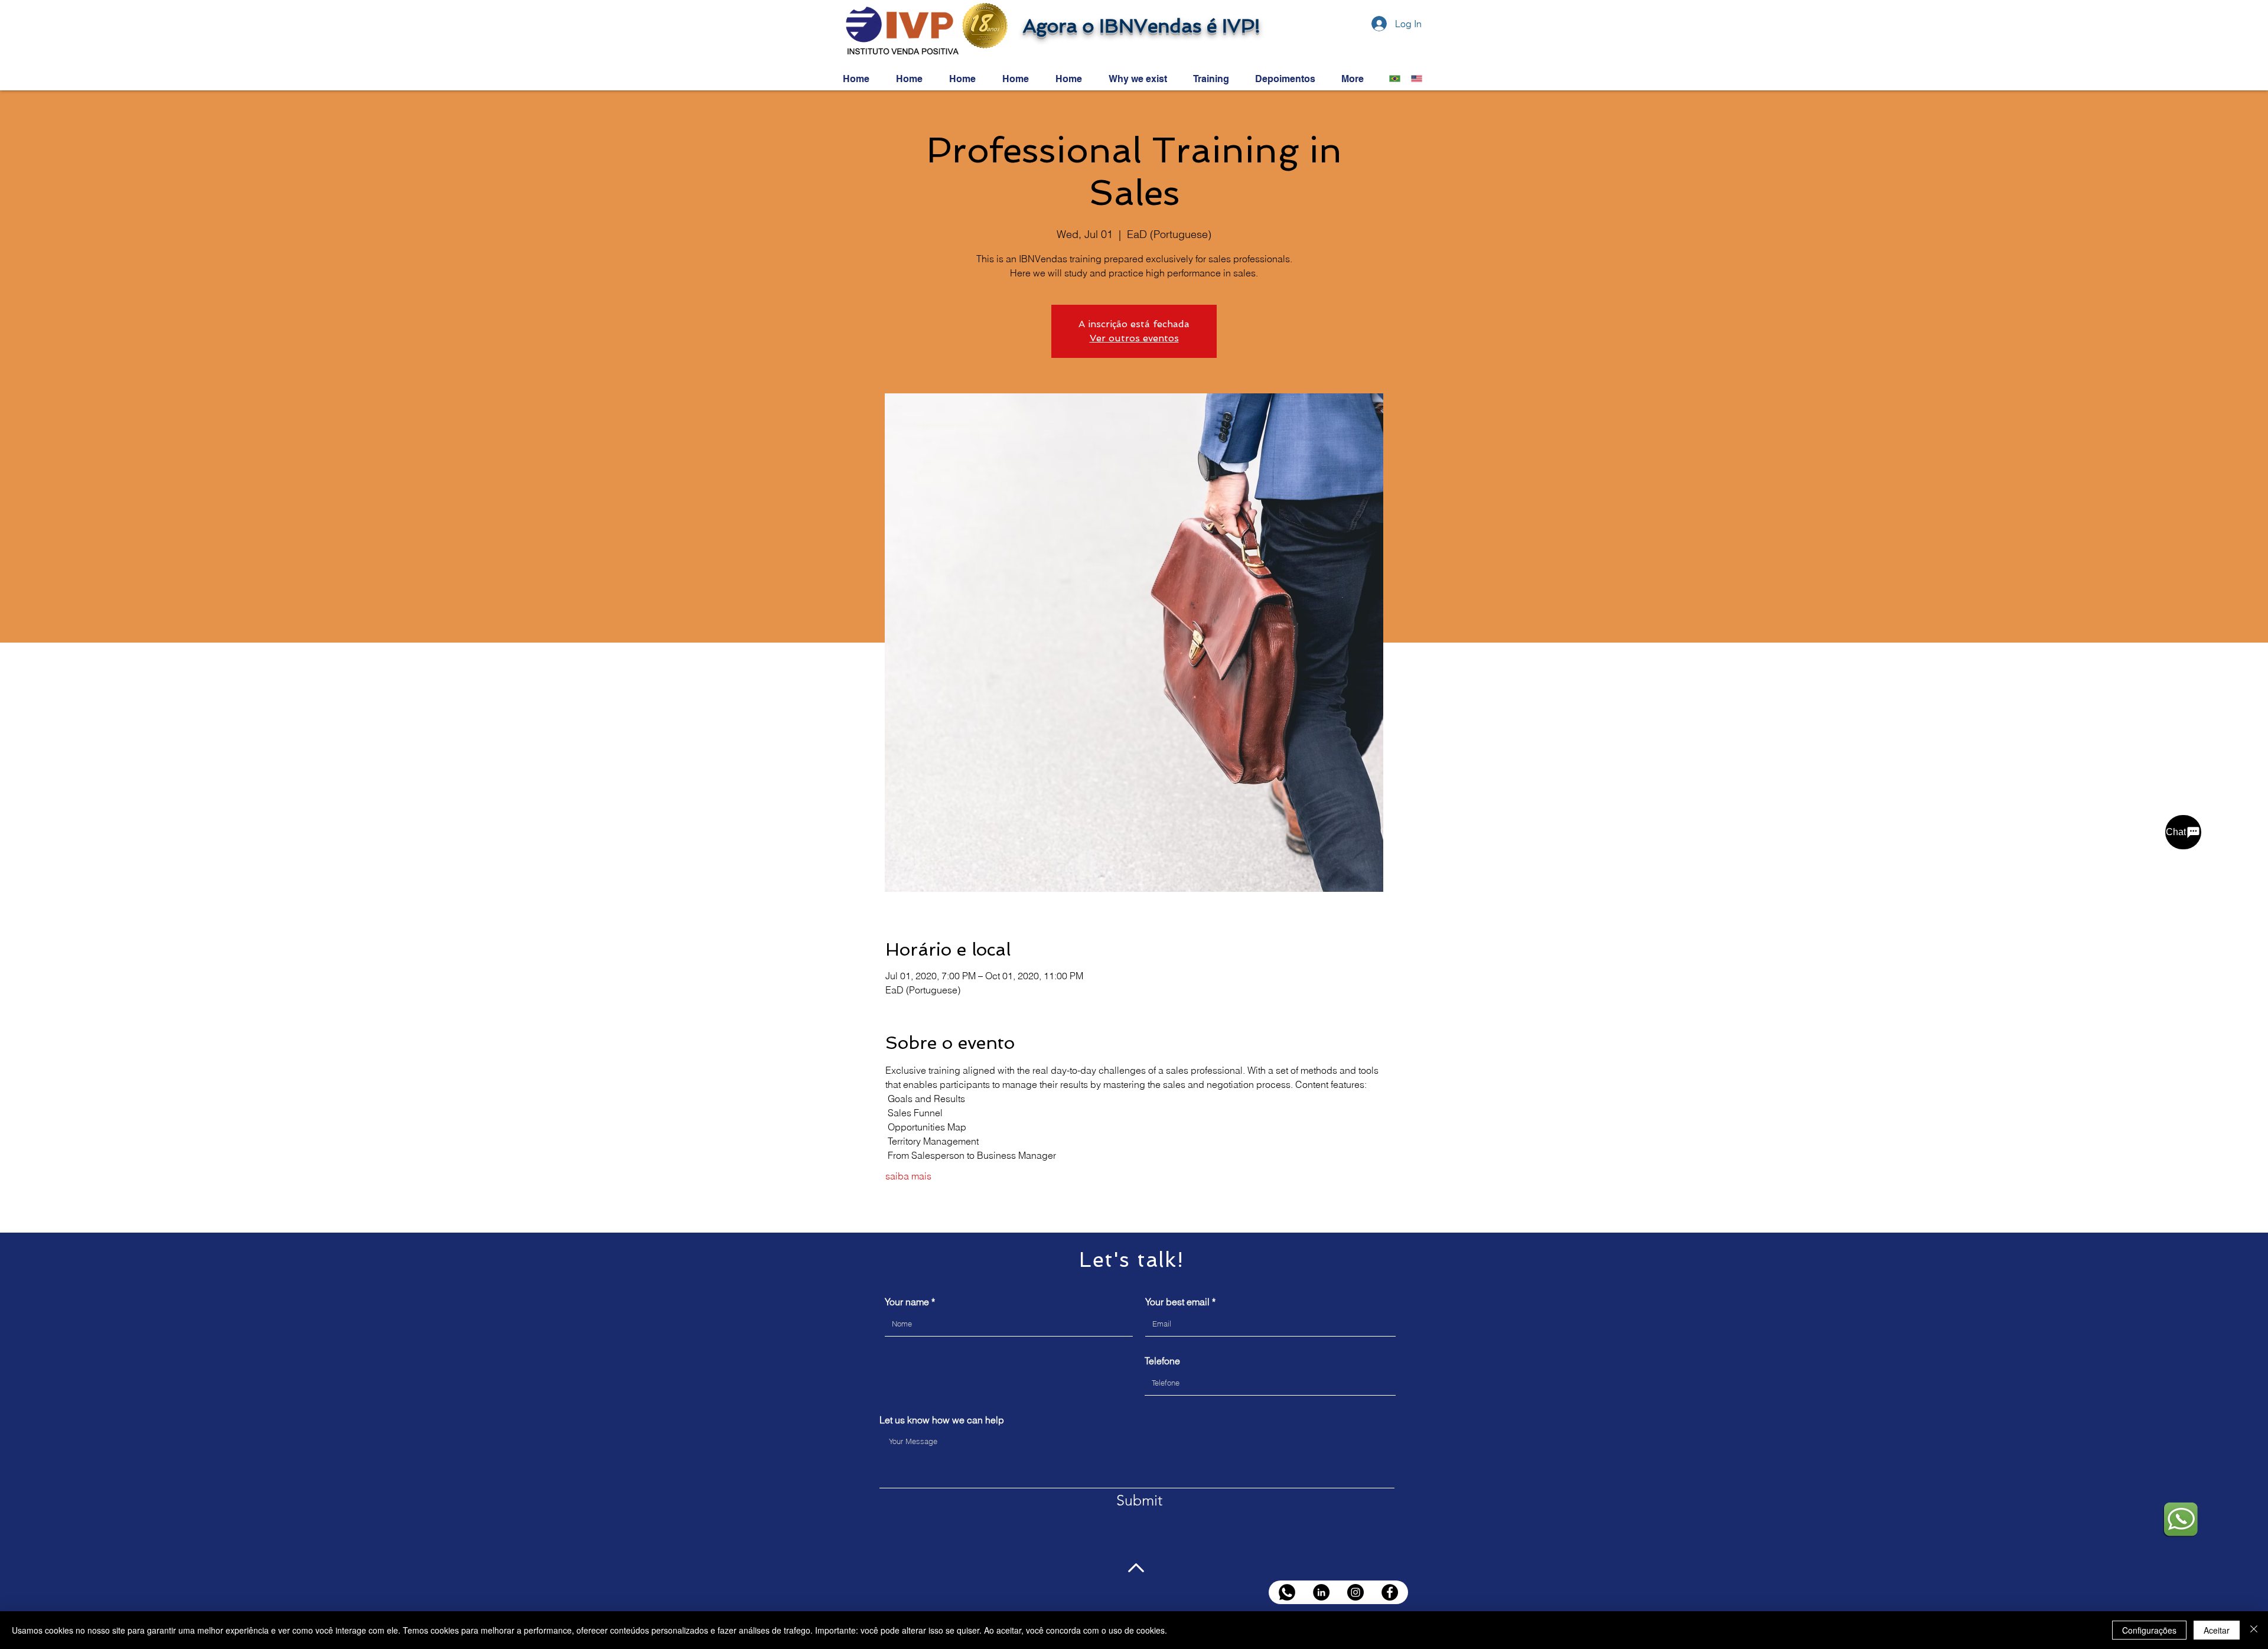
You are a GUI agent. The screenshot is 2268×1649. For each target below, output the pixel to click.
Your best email (1177, 1302)
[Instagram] (1355, 1592)
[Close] (2254, 1630)
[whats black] (1287, 1592)
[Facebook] (1390, 1592)
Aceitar (2217, 1630)
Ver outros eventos (1134, 338)
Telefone (1162, 1361)
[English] (1413, 79)
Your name (907, 1302)
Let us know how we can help (942, 1420)
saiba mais (908, 1176)
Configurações (2149, 1630)
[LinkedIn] (1321, 1592)
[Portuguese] (1392, 79)
